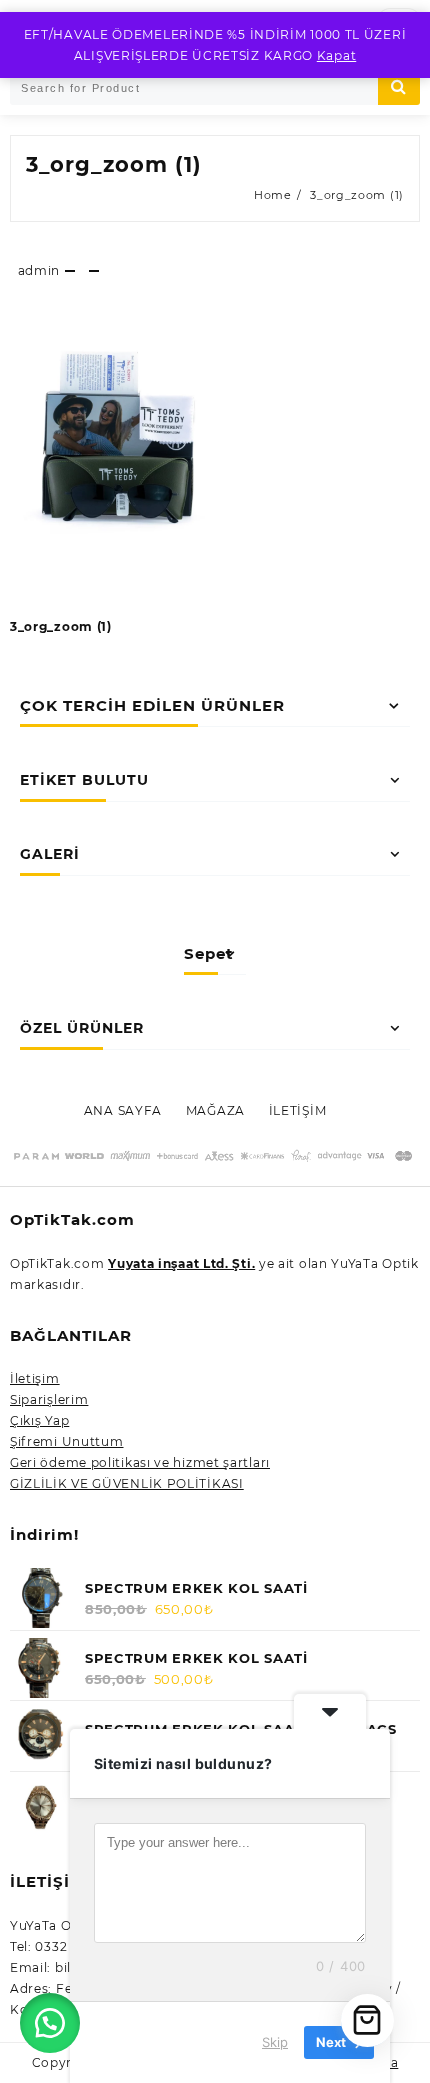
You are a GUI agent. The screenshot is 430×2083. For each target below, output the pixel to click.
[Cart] (367, 2020)
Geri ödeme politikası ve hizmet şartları (140, 1462)
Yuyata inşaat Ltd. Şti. (181, 1263)
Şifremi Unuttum (67, 1441)
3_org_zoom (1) (114, 164)
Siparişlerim (49, 1399)
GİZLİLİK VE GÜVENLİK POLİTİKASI (127, 1483)
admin (39, 270)
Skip (275, 2042)
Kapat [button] (337, 55)
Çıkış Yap (39, 1420)
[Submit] (399, 87)
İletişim (35, 1378)
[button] (50, 2023)
